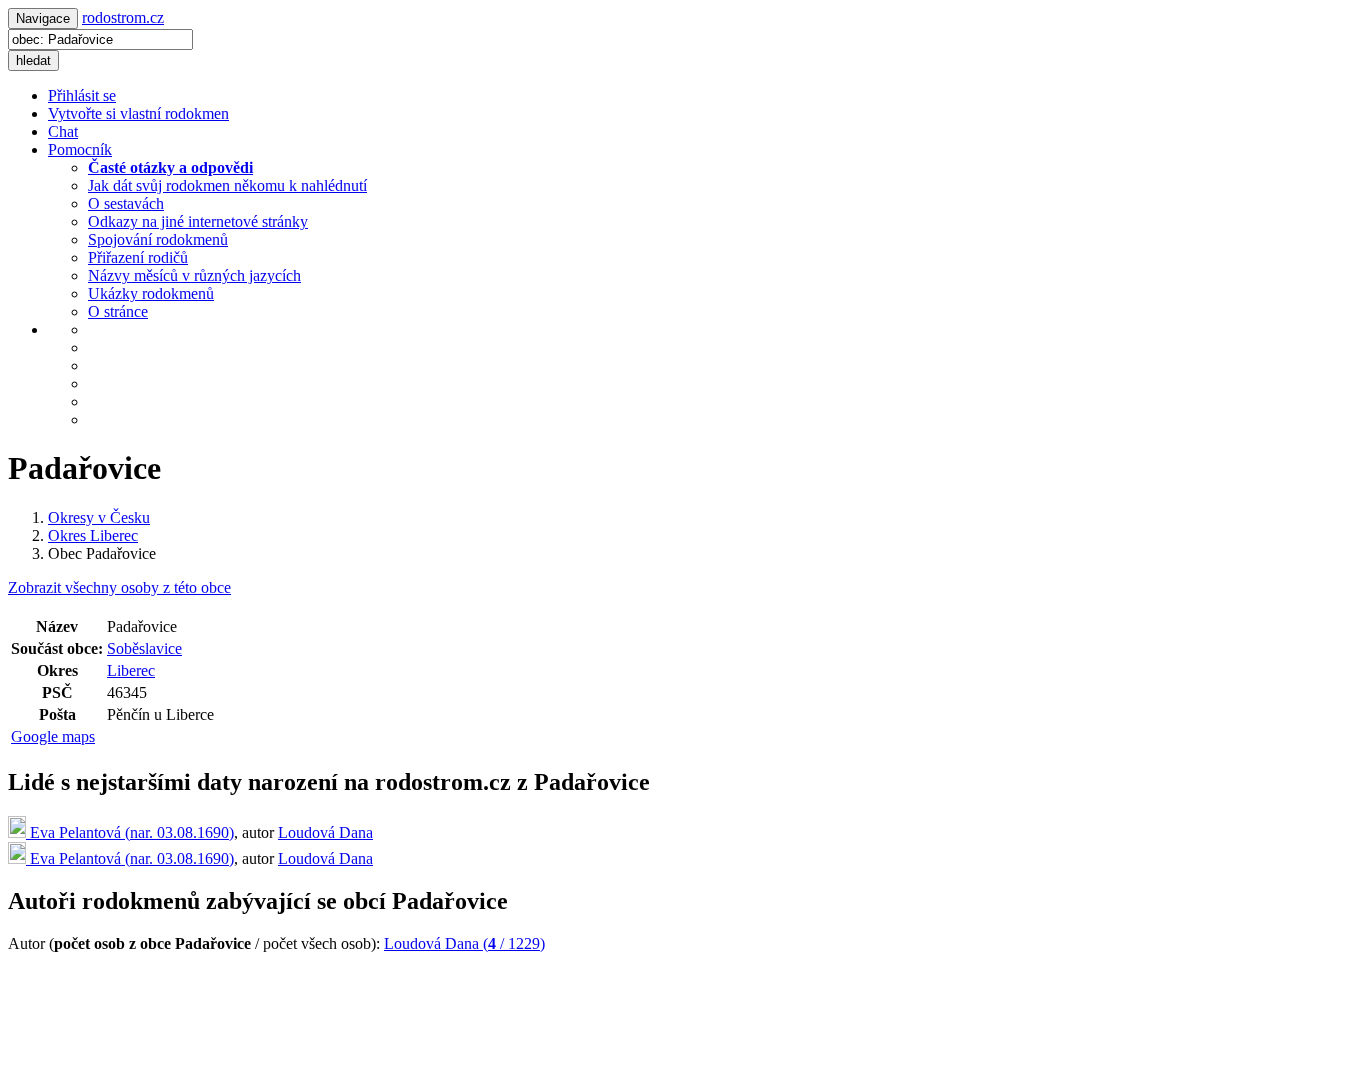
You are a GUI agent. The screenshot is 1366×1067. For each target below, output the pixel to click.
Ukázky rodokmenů (151, 293)
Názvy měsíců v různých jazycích (194, 275)
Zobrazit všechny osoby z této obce (119, 587)
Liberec (131, 670)
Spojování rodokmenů (158, 239)
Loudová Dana (325, 832)
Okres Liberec (93, 535)
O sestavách (126, 203)
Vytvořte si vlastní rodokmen (138, 113)
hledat (33, 60)
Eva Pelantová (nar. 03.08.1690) (130, 832)
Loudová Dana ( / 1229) (464, 943)
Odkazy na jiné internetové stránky (198, 221)
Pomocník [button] (80, 149)
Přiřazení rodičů (138, 257)
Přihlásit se (82, 95)
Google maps (53, 736)
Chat (63, 131)
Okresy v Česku (99, 517)
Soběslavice (144, 648)
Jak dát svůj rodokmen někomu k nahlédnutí (227, 185)
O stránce (118, 311)
